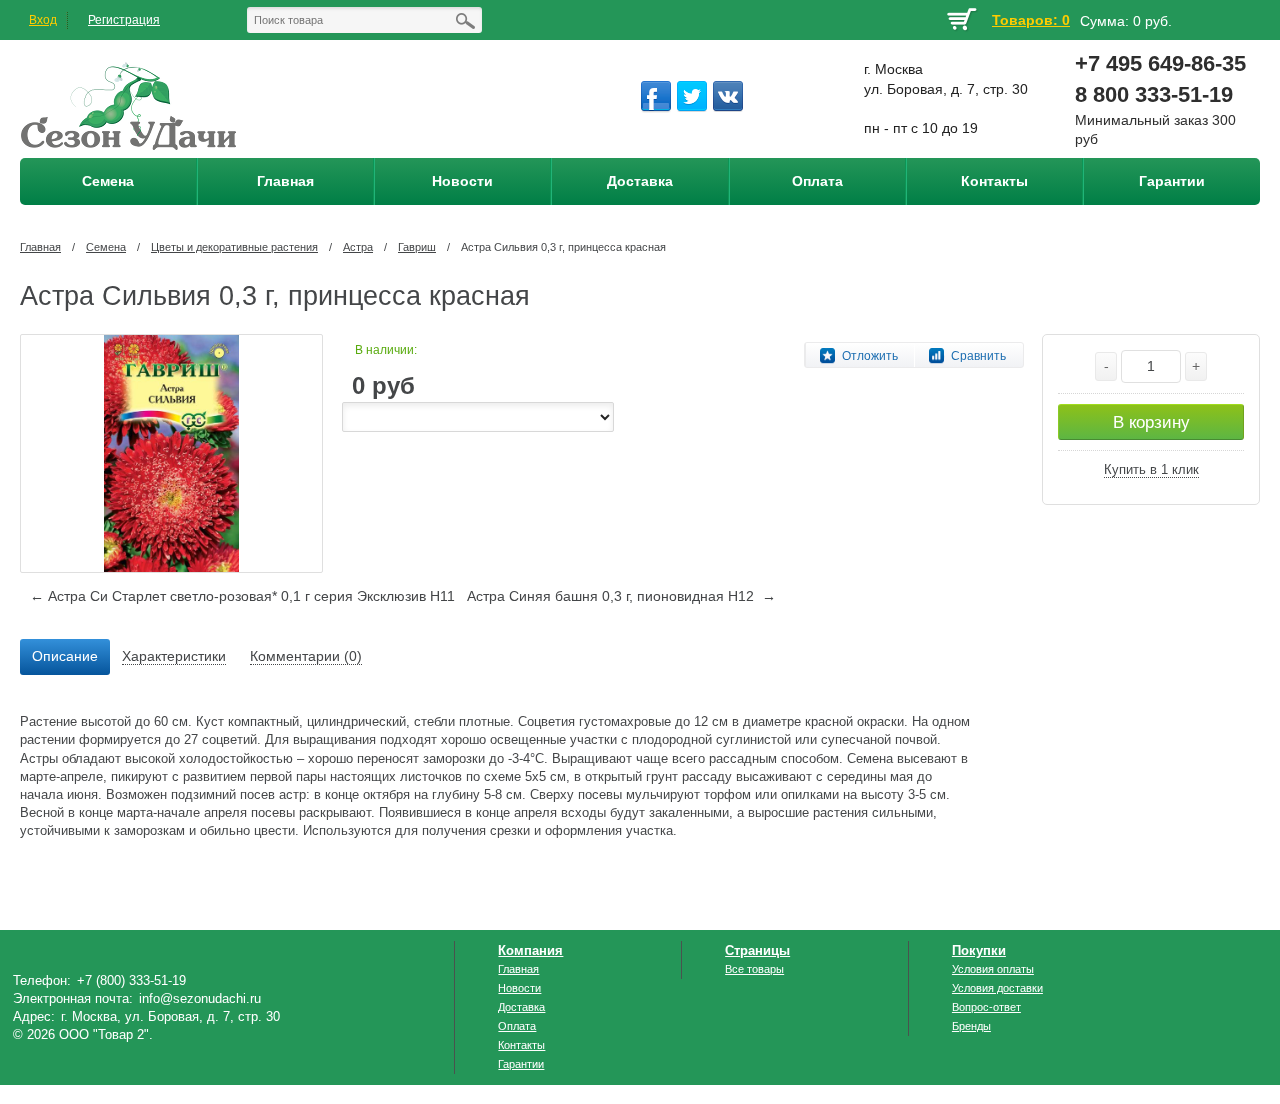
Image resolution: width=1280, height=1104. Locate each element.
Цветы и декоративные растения (234, 247)
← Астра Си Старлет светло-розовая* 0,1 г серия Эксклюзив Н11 (242, 596)
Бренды (971, 1026)
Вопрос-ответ (986, 1007)
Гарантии (521, 1064)
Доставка (521, 1007)
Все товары (754, 969)
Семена (106, 247)
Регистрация (124, 20)
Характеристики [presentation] (174, 656)
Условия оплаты (993, 969)
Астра (358, 247)
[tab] (65, 657)
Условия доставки (997, 988)
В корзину (1151, 422)
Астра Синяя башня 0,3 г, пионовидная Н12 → (621, 596)
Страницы (757, 950)
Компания (530, 950)
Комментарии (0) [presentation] (306, 656)
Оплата (517, 1026)
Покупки (979, 950)
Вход (43, 20)
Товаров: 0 (1031, 20)
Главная (40, 247)
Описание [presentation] (65, 656)
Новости (519, 988)
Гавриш (417, 247)
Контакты (521, 1045)
